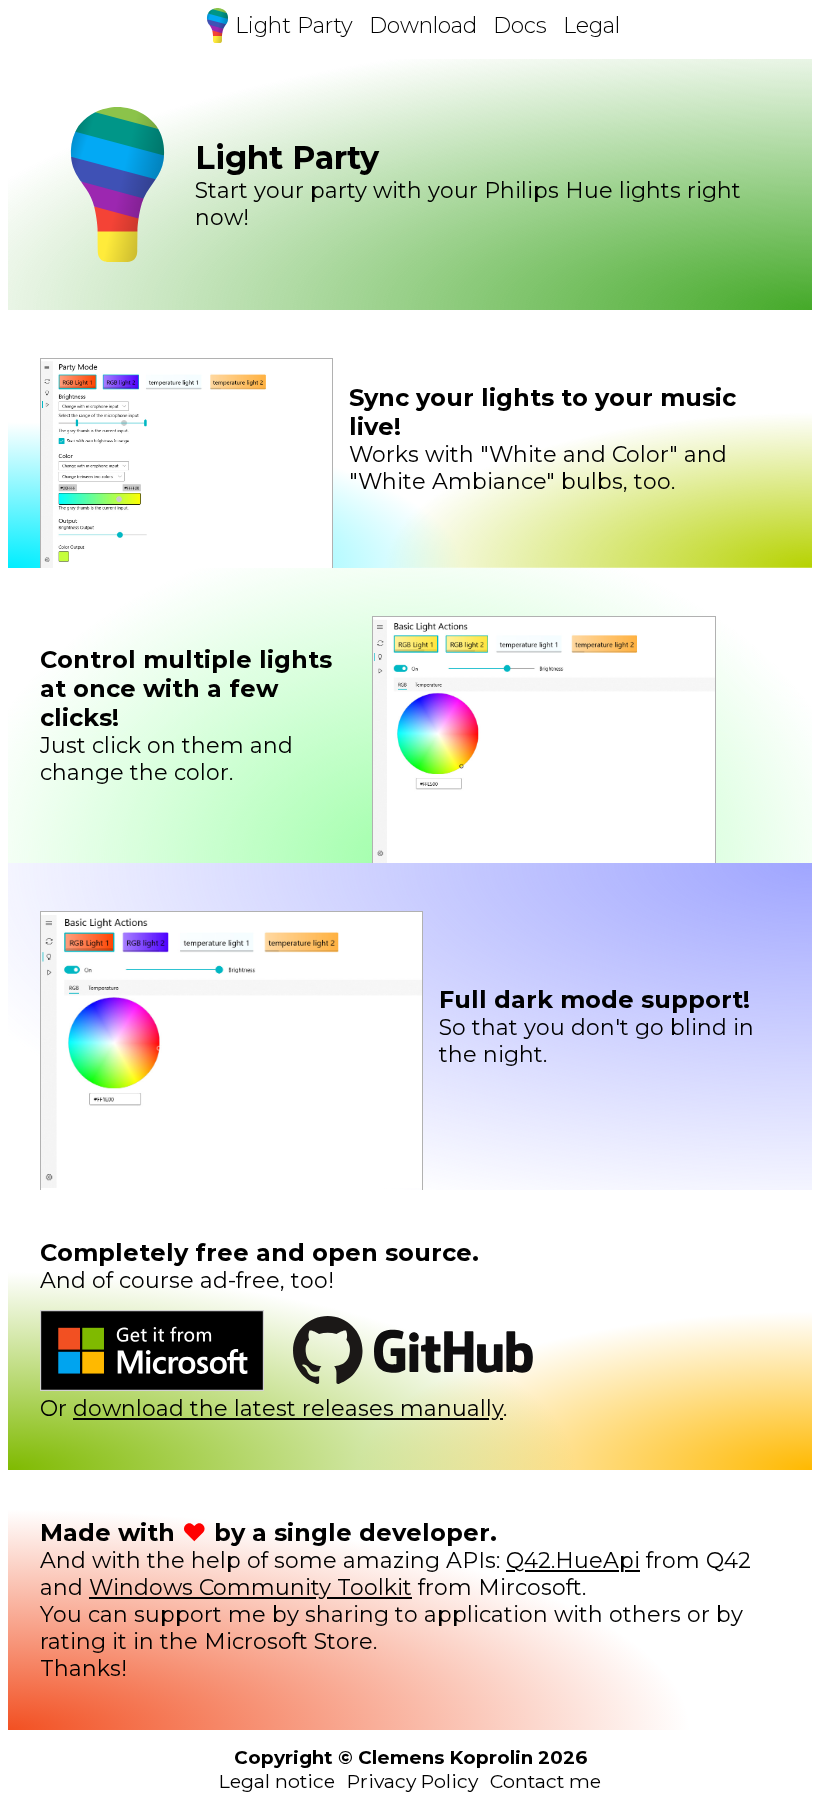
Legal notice (277, 1781)
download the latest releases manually (288, 1408)
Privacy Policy (412, 1781)
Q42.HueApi (573, 1560)
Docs (520, 25)
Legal (591, 25)
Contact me (545, 1781)
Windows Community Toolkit (250, 1587)
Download (423, 25)
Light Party (294, 25)
